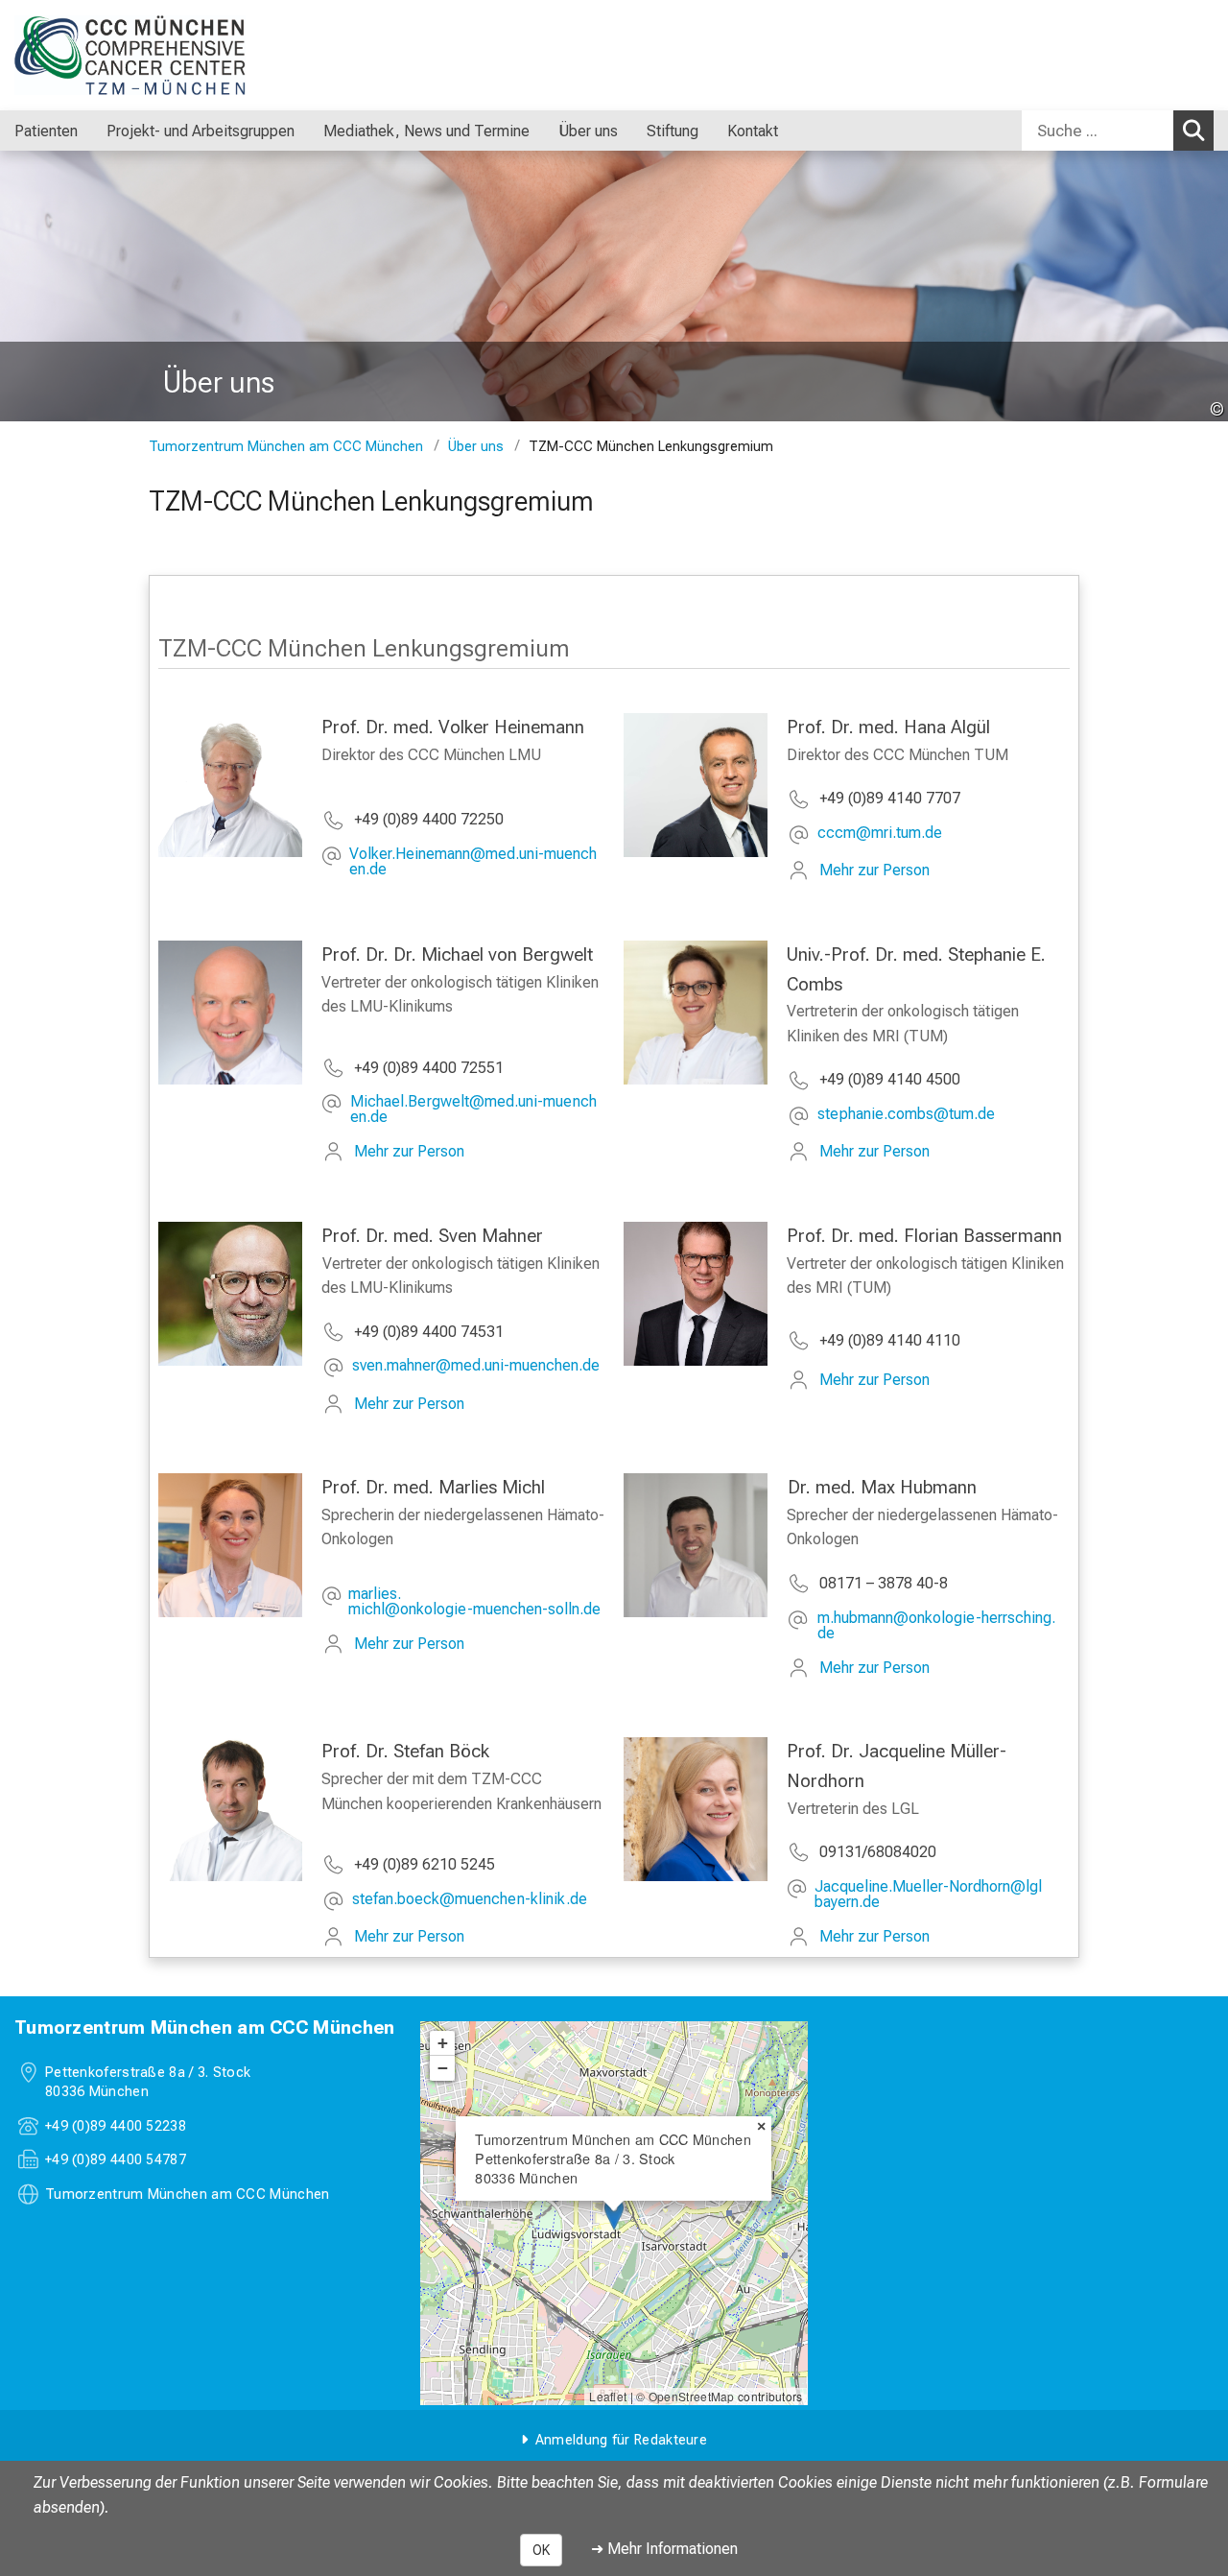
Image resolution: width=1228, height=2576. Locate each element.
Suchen (1193, 131)
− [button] (443, 2068)
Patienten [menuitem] (46, 131)
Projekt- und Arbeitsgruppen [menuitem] (201, 131)
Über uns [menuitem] (588, 131)
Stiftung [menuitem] (673, 131)
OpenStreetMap (692, 2396)
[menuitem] (97, 131)
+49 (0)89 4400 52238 (116, 2126)
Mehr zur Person (874, 870)
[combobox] (1118, 131)
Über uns (476, 447)
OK (541, 2550)
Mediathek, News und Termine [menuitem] (426, 131)
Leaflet (608, 2396)
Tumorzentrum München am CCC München (286, 447)
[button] (477, 862)
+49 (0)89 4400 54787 (116, 2160)
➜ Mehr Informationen (664, 2549)
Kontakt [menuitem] (753, 131)
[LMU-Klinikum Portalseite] (130, 55)
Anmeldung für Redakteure (621, 2440)
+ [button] (443, 2043)
